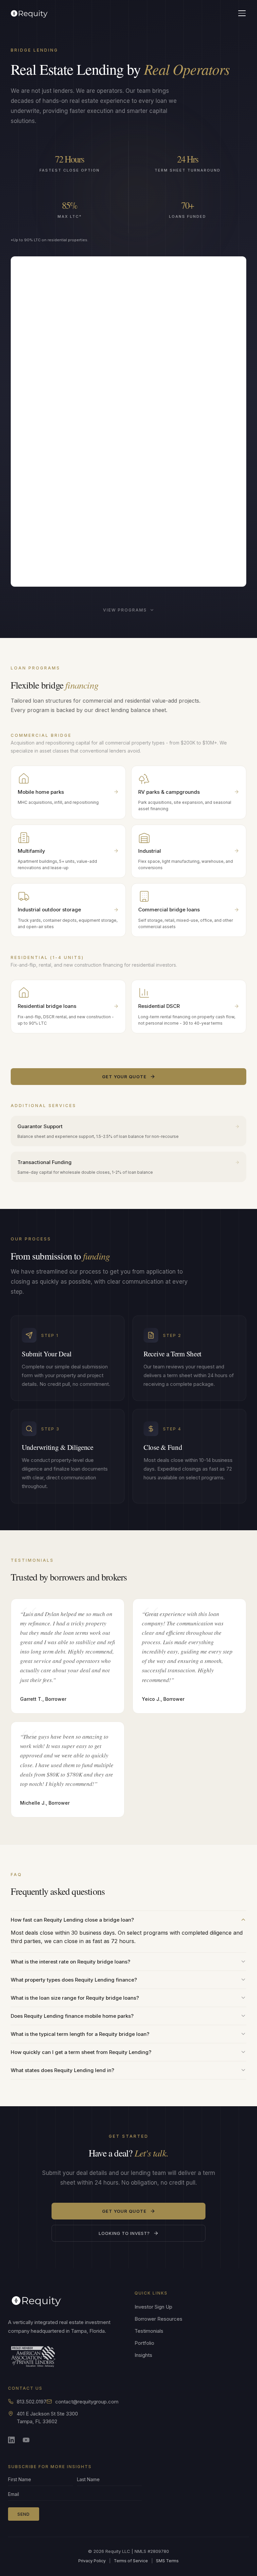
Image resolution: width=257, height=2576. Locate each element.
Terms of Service (131, 2561)
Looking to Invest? (124, 2233)
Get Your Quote (124, 1077)
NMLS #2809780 (152, 2551)
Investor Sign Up (153, 2307)
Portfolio (144, 2343)
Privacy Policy (92, 2561)
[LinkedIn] (13, 2442)
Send (24, 2514)
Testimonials (149, 2331)
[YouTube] (28, 2442)
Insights (143, 2355)
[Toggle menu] (242, 13)
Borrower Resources (158, 2319)
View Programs (125, 610)
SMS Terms (167, 2561)
